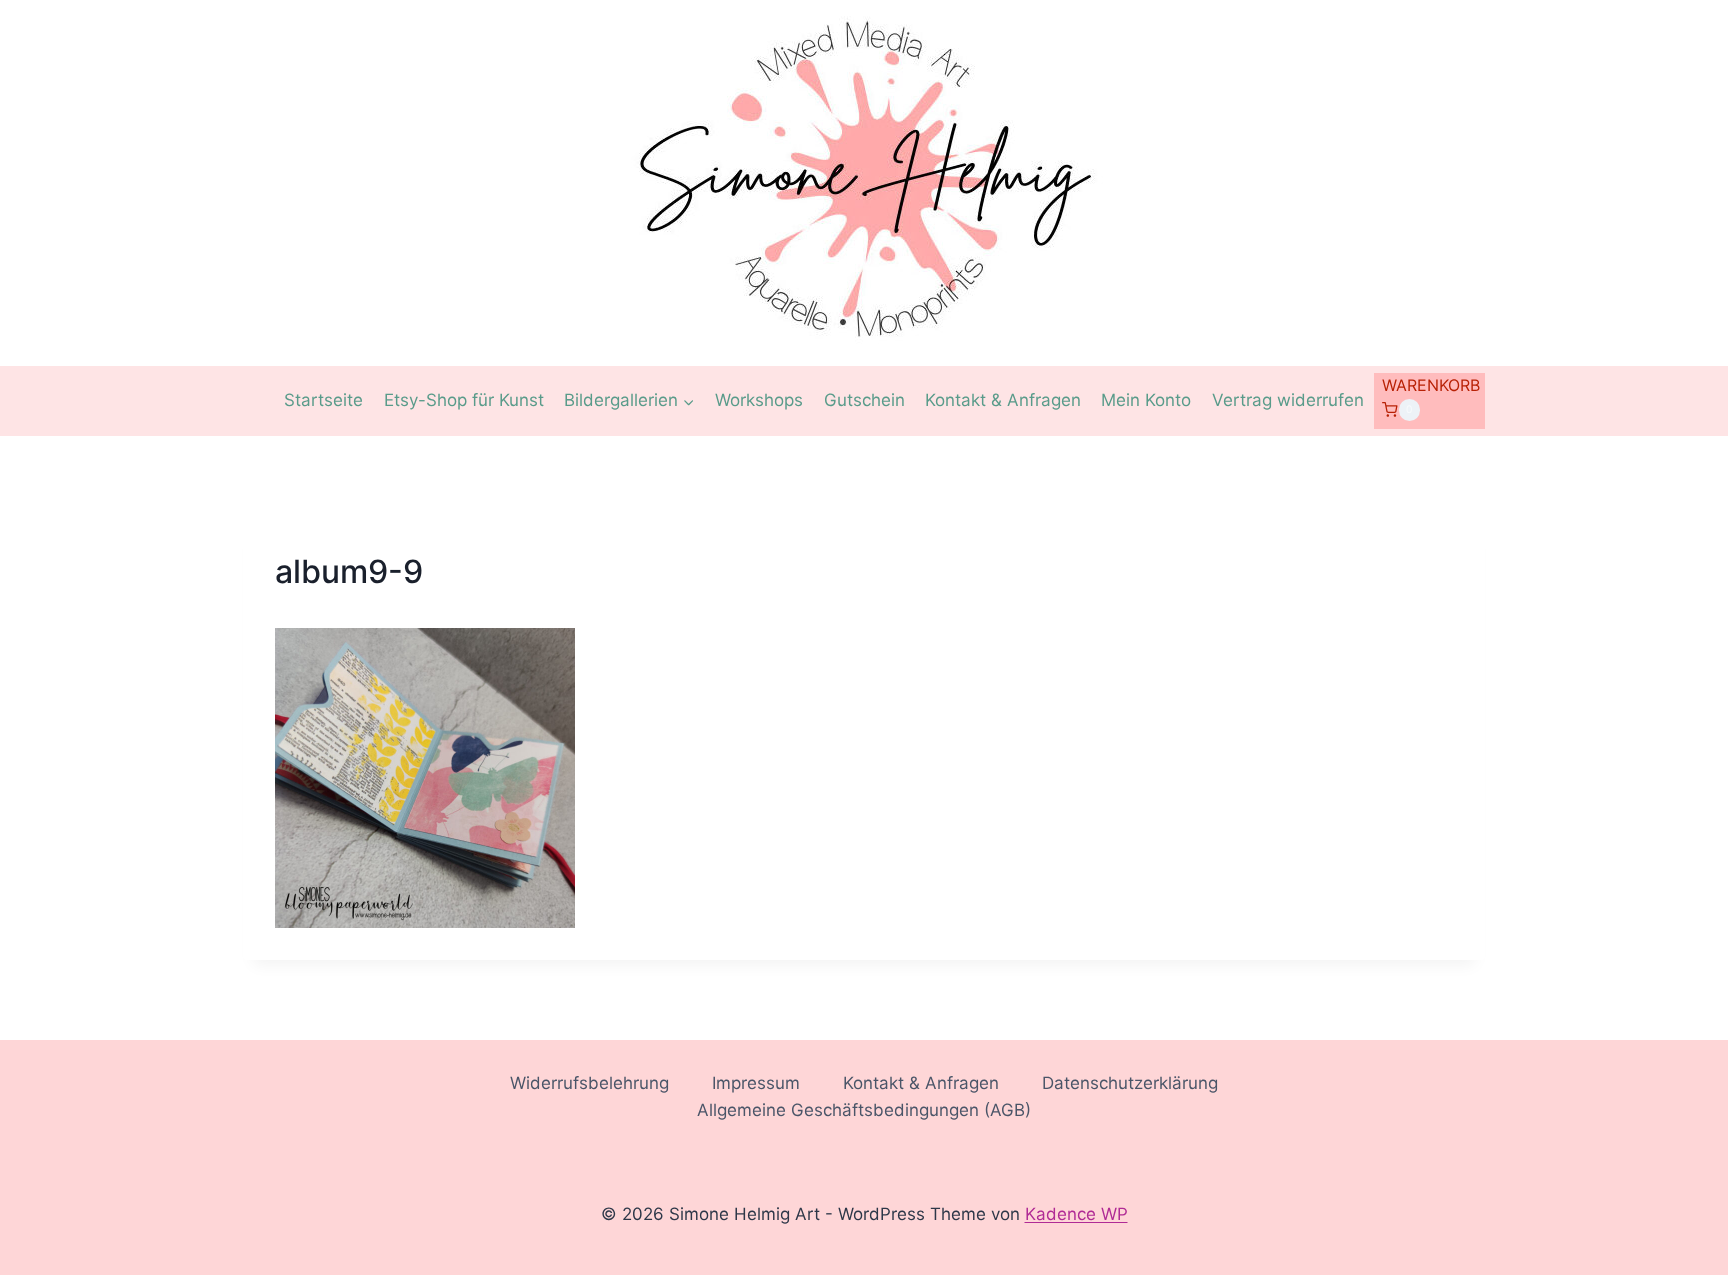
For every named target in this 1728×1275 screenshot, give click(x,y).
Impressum (756, 1083)
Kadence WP (1076, 1214)
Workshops (759, 400)
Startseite (323, 400)
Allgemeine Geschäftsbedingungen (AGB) (864, 1110)
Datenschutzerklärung (1130, 1083)
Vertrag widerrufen (1288, 400)
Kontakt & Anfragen (1003, 400)
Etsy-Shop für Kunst (464, 400)
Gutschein (864, 400)
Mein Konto (1146, 400)
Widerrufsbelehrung (589, 1083)
